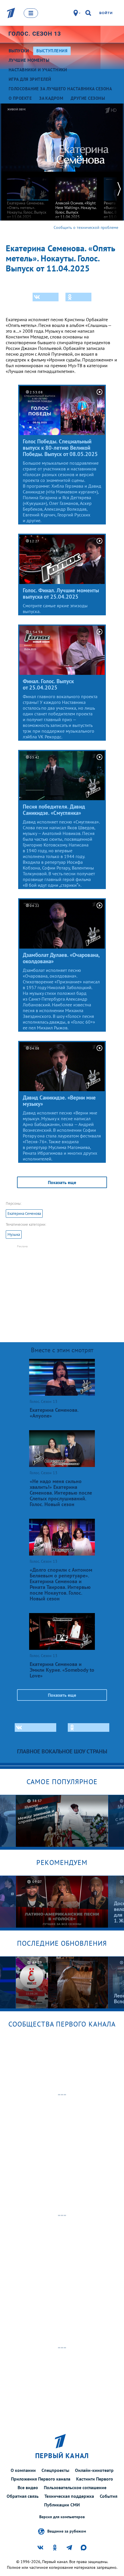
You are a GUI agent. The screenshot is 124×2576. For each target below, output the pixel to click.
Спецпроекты (55, 2470)
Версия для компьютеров (62, 2517)
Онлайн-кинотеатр (94, 2470)
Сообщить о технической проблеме (86, 227)
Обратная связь (23, 2496)
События (109, 2496)
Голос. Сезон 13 (35, 34)
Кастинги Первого (95, 2479)
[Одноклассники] (78, 297)
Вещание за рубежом (67, 2531)
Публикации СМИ (62, 2505)
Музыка (14, 1235)
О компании (23, 2470)
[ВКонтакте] (46, 297)
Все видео (28, 2487)
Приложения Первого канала (41, 2479)
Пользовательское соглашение (75, 2487)
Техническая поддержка (69, 2496)
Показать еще (62, 1182)
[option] (28, 195)
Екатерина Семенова (24, 1214)
